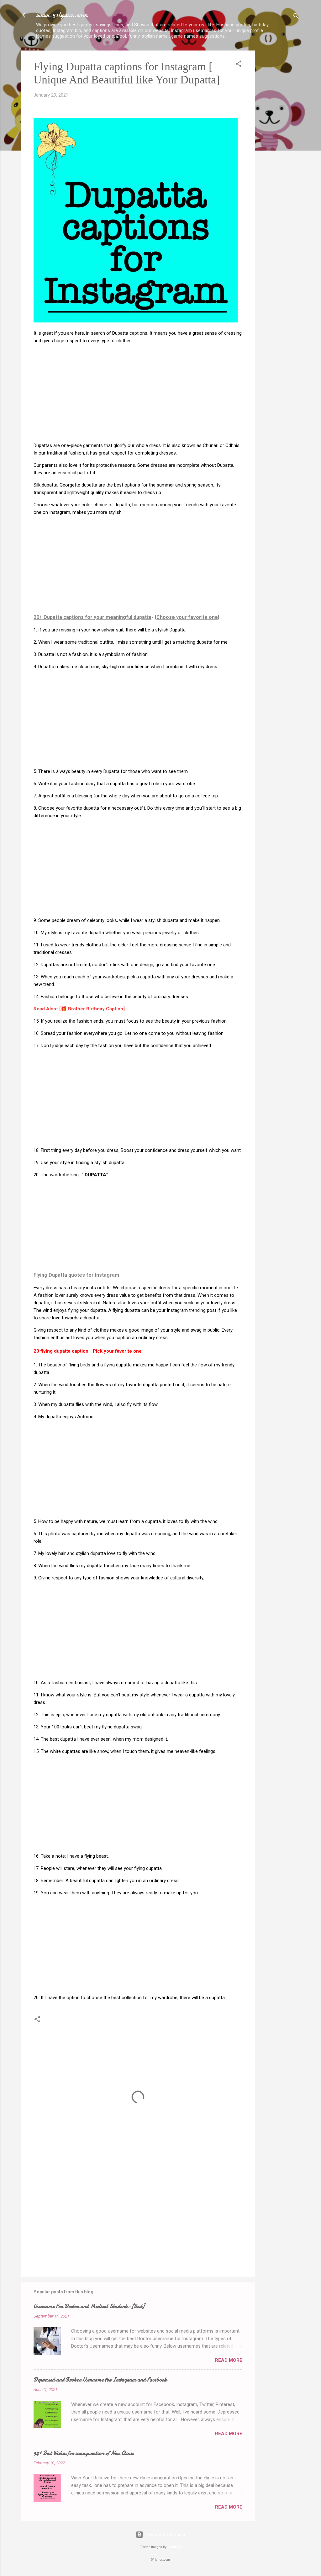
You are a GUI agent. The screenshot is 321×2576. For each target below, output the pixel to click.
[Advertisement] (280, 145)
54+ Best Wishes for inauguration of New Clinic (84, 2453)
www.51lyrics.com (62, 15)
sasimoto (174, 2547)
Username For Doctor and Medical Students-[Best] (89, 2306)
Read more (229, 2360)
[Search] (296, 17)
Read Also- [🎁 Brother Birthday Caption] (79, 1009)
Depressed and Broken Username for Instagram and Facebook (100, 2380)
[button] (239, 65)
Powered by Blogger (164, 2535)
